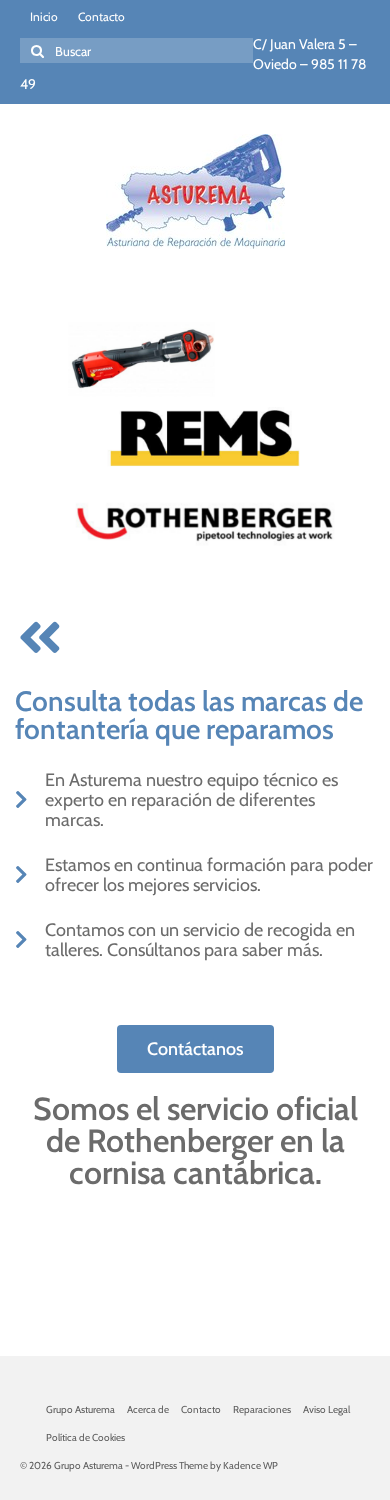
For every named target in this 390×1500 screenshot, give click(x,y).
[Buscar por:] (136, 50)
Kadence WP (250, 1465)
